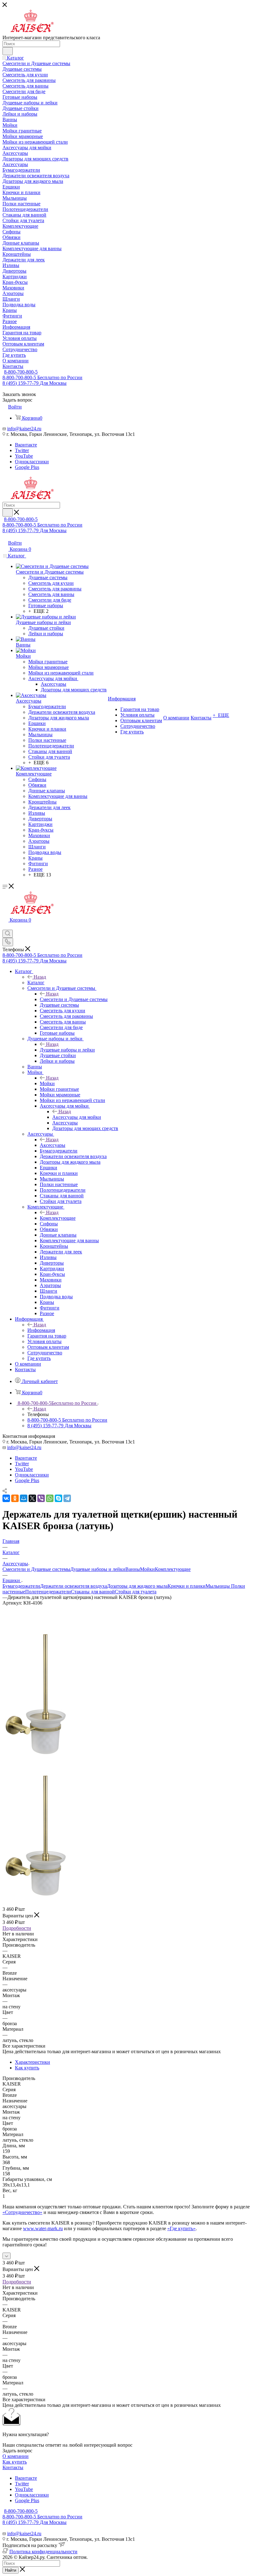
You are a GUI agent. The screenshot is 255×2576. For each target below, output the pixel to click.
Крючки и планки (187, 1586)
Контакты (13, 2467)
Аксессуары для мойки (77, 1117)
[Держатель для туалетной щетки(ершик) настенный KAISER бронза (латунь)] (35, 1755)
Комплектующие (58, 1218)
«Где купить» (181, 2228)
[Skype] (58, 1498)
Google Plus (27, 467)
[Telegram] (67, 1498)
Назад (40, 977)
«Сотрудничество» (22, 2212)
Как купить (27, 2068)
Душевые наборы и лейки (67, 1050)
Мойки (47, 1083)
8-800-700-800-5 (21, 372)
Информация (41, 1330)
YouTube (24, 456)
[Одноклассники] (15, 1498)
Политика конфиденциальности (43, 2552)
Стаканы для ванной (93, 1592)
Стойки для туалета (136, 1592)
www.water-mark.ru (43, 2228)
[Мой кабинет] (5, 927)
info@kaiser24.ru (24, 429)
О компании (16, 2456)
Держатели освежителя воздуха (74, 1586)
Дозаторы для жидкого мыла (137, 1586)
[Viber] (41, 1498)
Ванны (133, 1569)
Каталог (36, 983)
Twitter (22, 450)
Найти (11, 2570)
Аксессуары (53, 1145)
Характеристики (32, 2062)
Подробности (17, 1928)
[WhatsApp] (50, 1498)
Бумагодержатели (21, 1586)
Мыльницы (218, 1586)
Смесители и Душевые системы (74, 999)
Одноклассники (32, 462)
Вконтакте (26, 445)
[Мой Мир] (24, 1498)
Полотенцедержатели (48, 1592)
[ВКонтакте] (6, 1498)
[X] (32, 1498)
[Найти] (8, 51)
